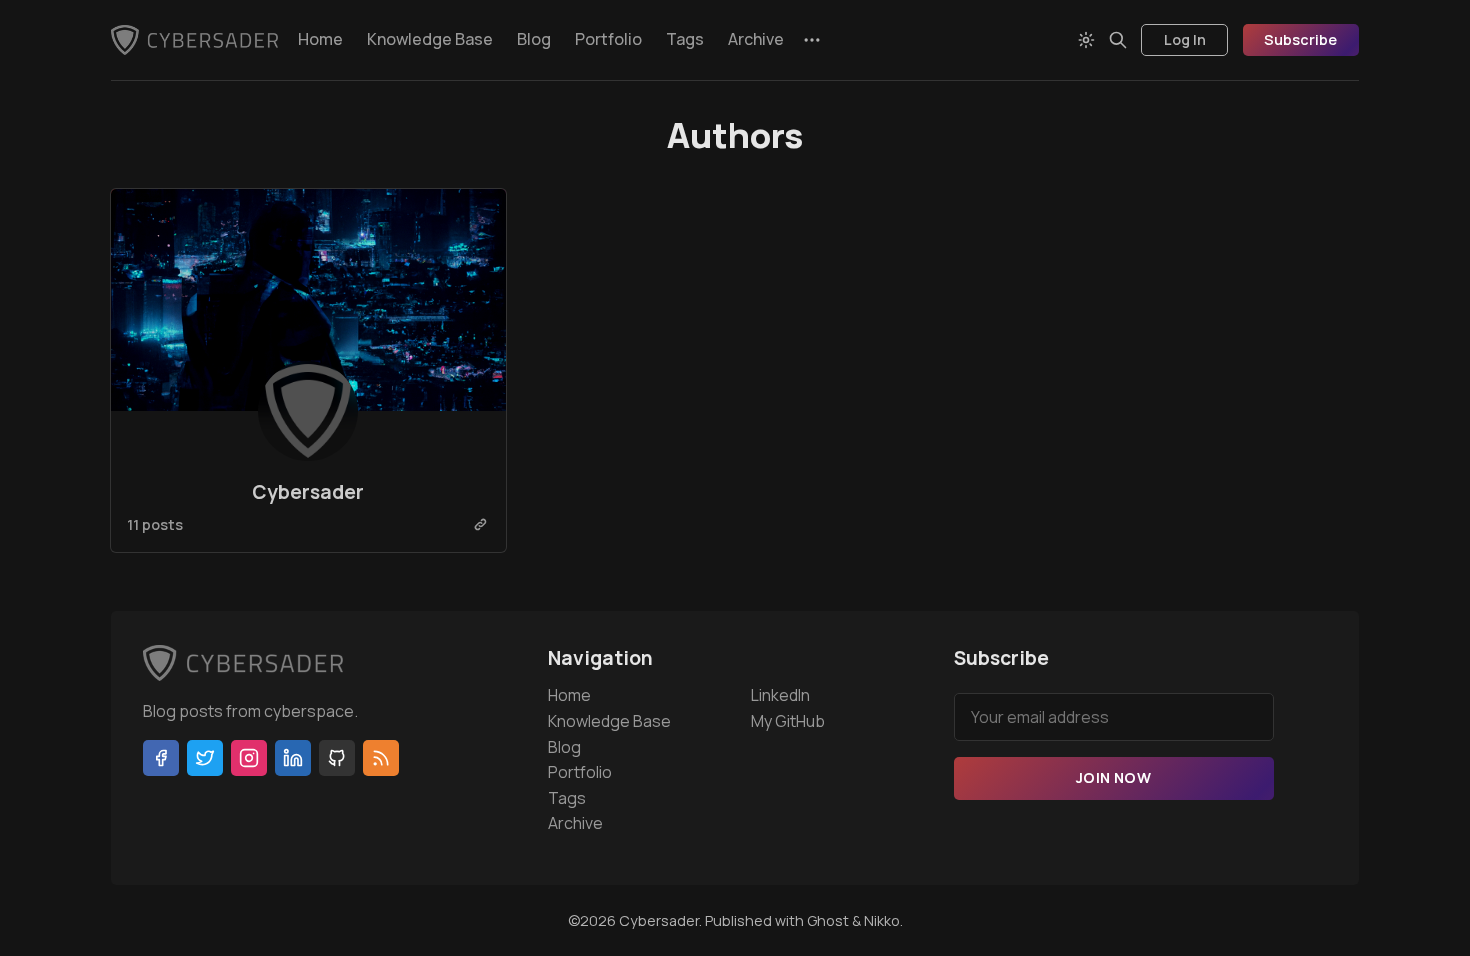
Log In (1185, 39)
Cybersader (308, 492)
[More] (812, 40)
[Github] (337, 758)
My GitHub (788, 721)
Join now (1113, 777)
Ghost (828, 920)
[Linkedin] (293, 758)
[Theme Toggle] (1086, 40)
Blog (534, 39)
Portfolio (608, 39)
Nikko (882, 920)
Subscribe (1300, 39)
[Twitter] (205, 758)
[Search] (1118, 40)
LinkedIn (780, 695)
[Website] (480, 524)
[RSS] (381, 758)
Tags (685, 39)
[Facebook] (161, 758)
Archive (756, 39)
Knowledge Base (430, 39)
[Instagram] (249, 758)
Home (320, 39)
